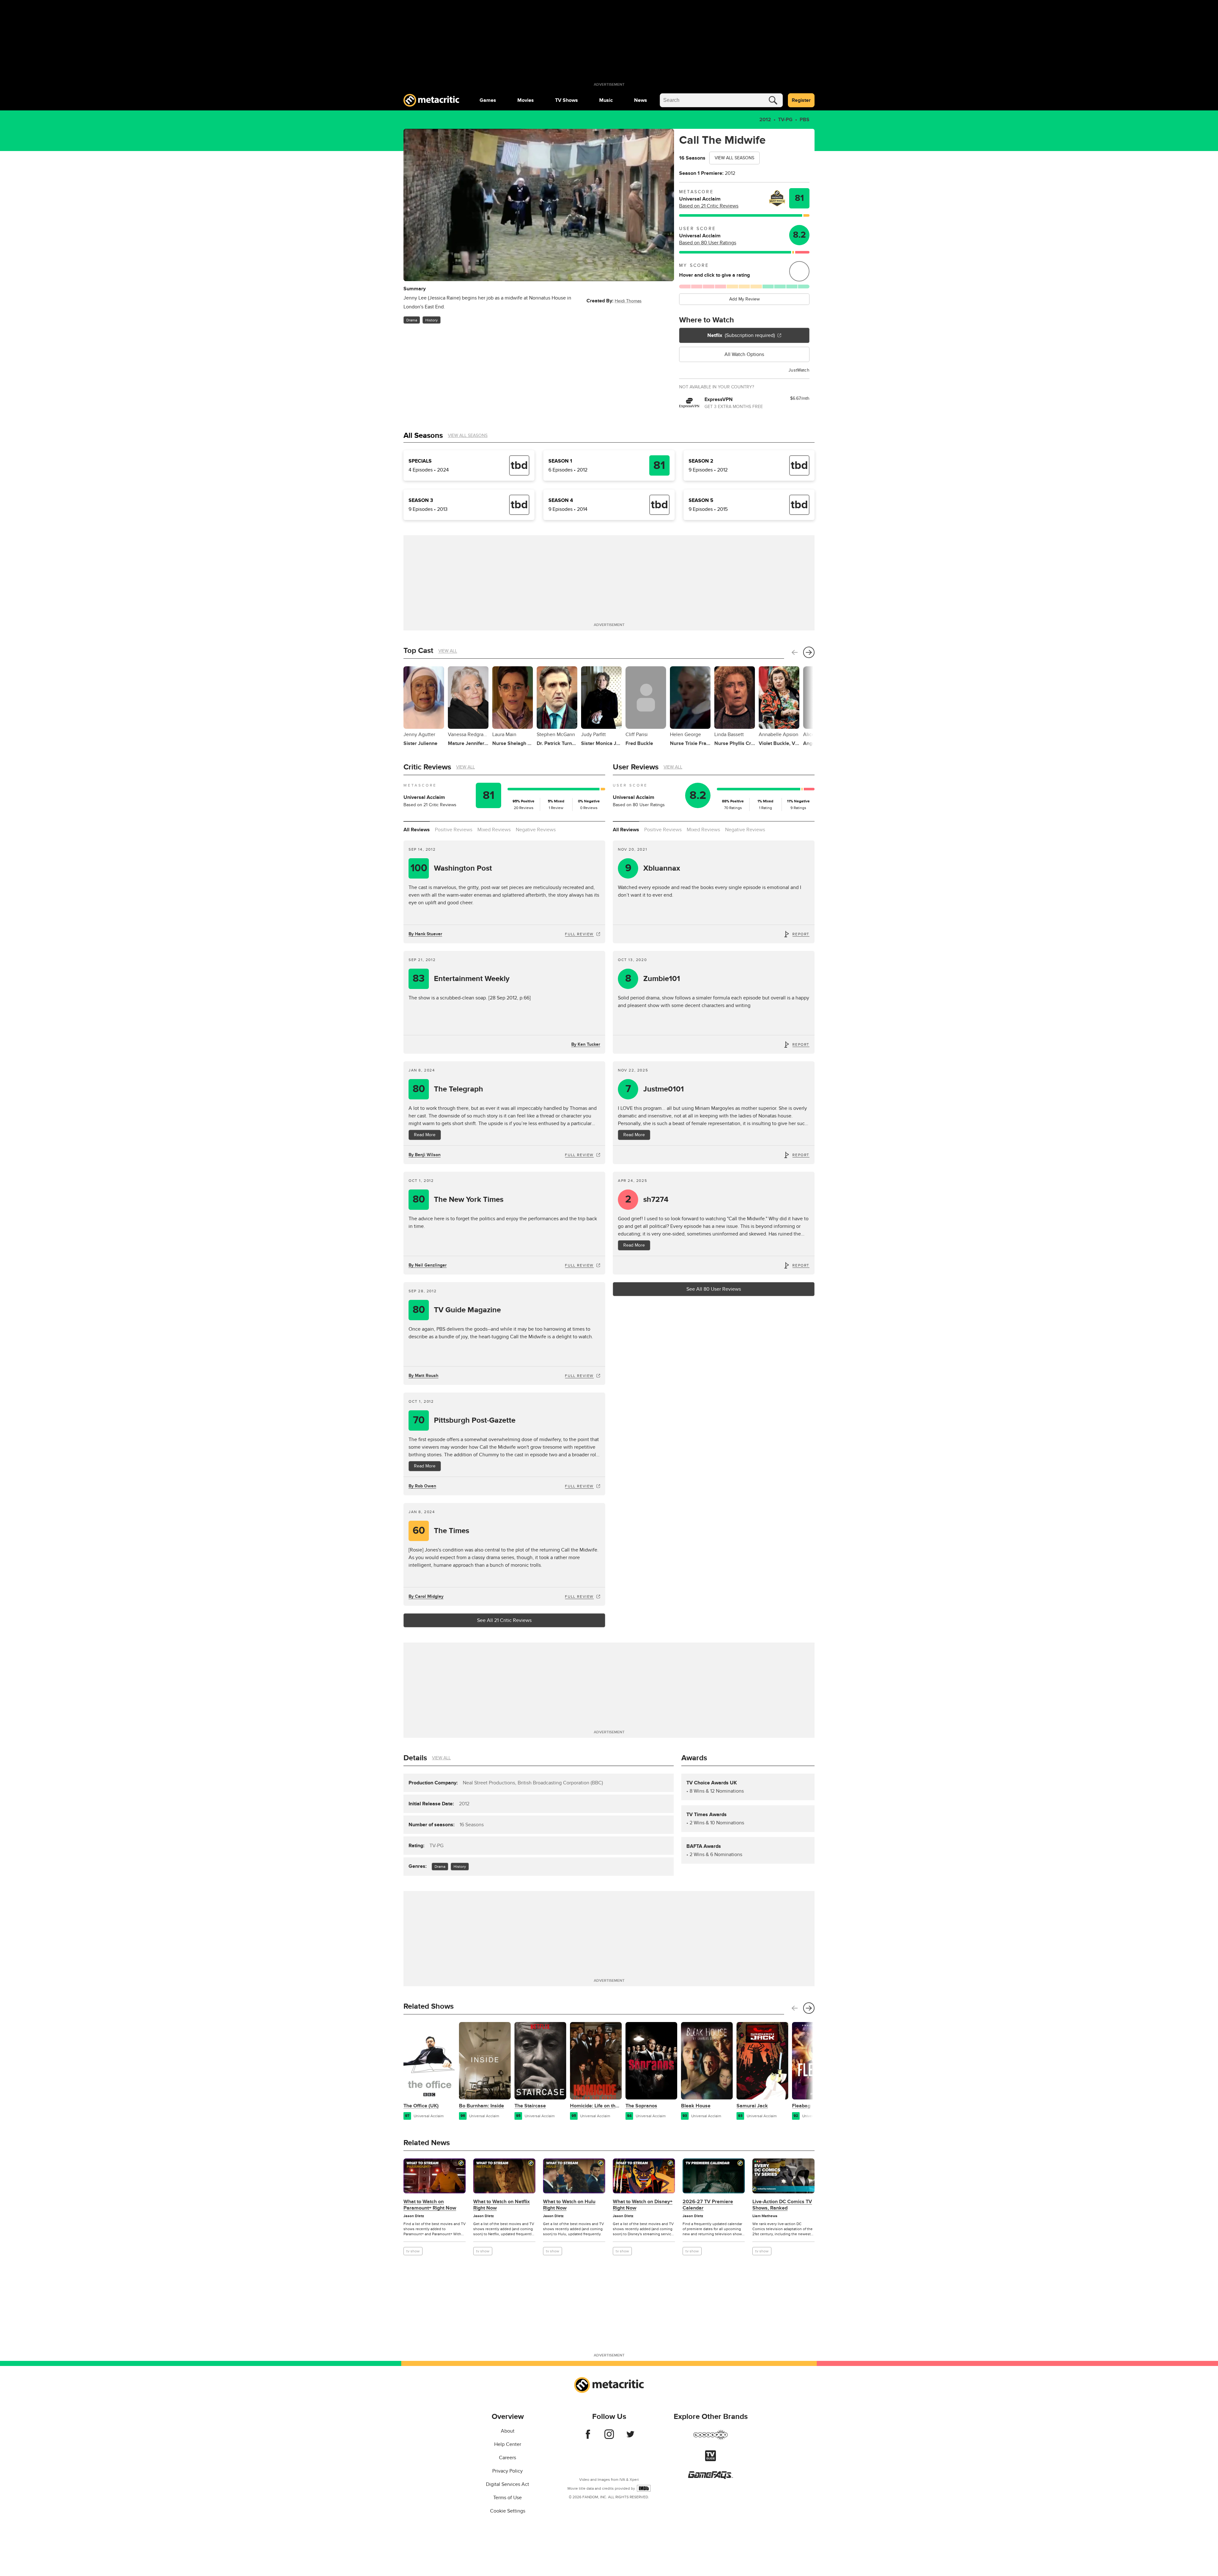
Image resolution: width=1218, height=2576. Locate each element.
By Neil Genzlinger (428, 1265)
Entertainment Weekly (461, 979)
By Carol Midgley (426, 1596)
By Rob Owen (422, 1486)
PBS (805, 120)
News (641, 100)
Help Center (508, 2444)
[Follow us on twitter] (630, 2437)
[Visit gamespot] (710, 2439)
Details (415, 1758)
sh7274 (647, 1199)
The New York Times (458, 1199)
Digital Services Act (507, 2484)
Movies (526, 100)
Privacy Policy (507, 2471)
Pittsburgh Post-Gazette (464, 1420)
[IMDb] (644, 2488)
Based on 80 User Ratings (708, 243)
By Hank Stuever (425, 934)
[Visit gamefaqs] (710, 2477)
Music (606, 100)
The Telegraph (448, 1089)
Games (488, 100)
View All (448, 651)
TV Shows (566, 100)
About (508, 2431)
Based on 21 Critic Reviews (709, 206)
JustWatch (799, 370)
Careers (507, 2458)
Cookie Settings (508, 2511)
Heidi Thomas (628, 301)
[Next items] (809, 652)
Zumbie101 (653, 979)
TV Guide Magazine (457, 1310)
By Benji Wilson (425, 1155)
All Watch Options (744, 354)
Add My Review (744, 299)
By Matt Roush (423, 1376)
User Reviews (636, 767)
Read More (425, 1135)
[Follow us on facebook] (588, 2437)
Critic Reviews (427, 767)
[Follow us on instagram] (609, 2437)
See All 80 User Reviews (714, 1289)
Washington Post (451, 868)
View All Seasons (734, 158)
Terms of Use (507, 2498)
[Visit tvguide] (710, 2460)
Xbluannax (653, 868)
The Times (441, 1531)
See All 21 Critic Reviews (504, 1620)
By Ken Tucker (586, 1044)
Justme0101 (655, 1089)
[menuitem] (488, 100)
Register (801, 100)
